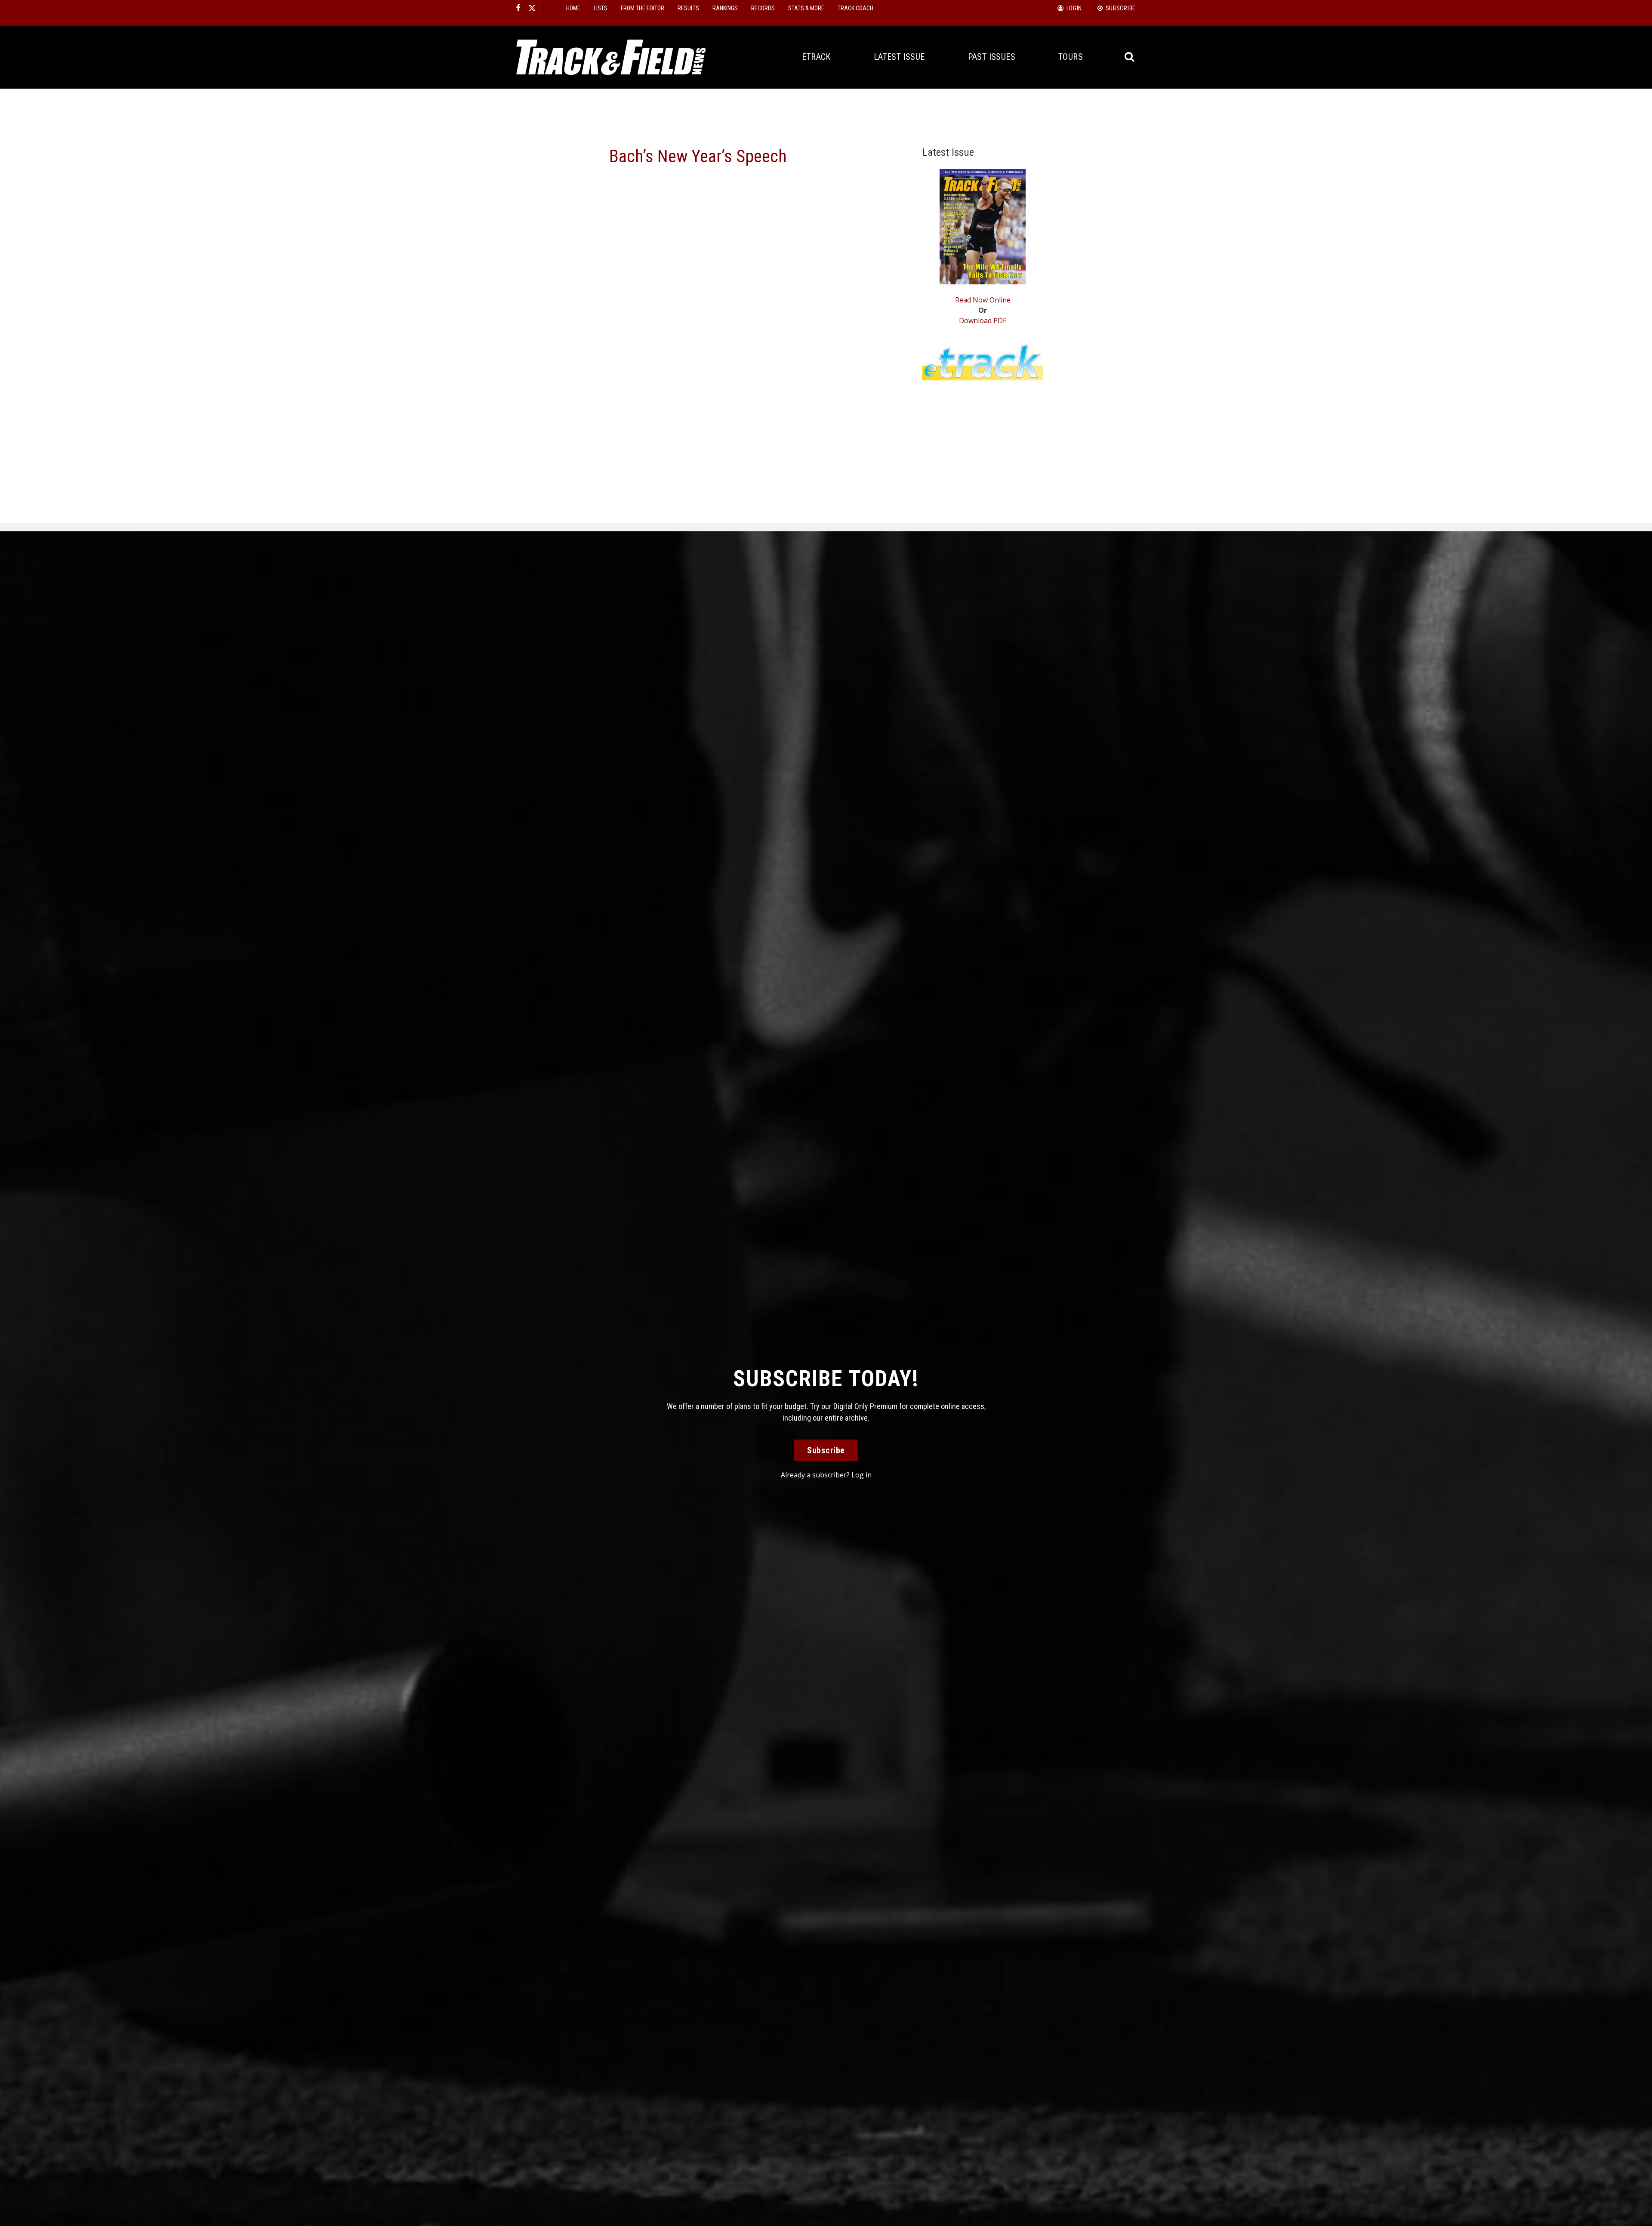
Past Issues (992, 57)
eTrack (816, 57)
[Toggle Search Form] (1130, 57)
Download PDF (983, 321)
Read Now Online (983, 300)
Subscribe (826, 1450)
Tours (1071, 57)
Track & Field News (611, 57)
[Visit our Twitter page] (532, 8)
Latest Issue (899, 57)
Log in (861, 1475)
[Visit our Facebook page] (518, 8)
